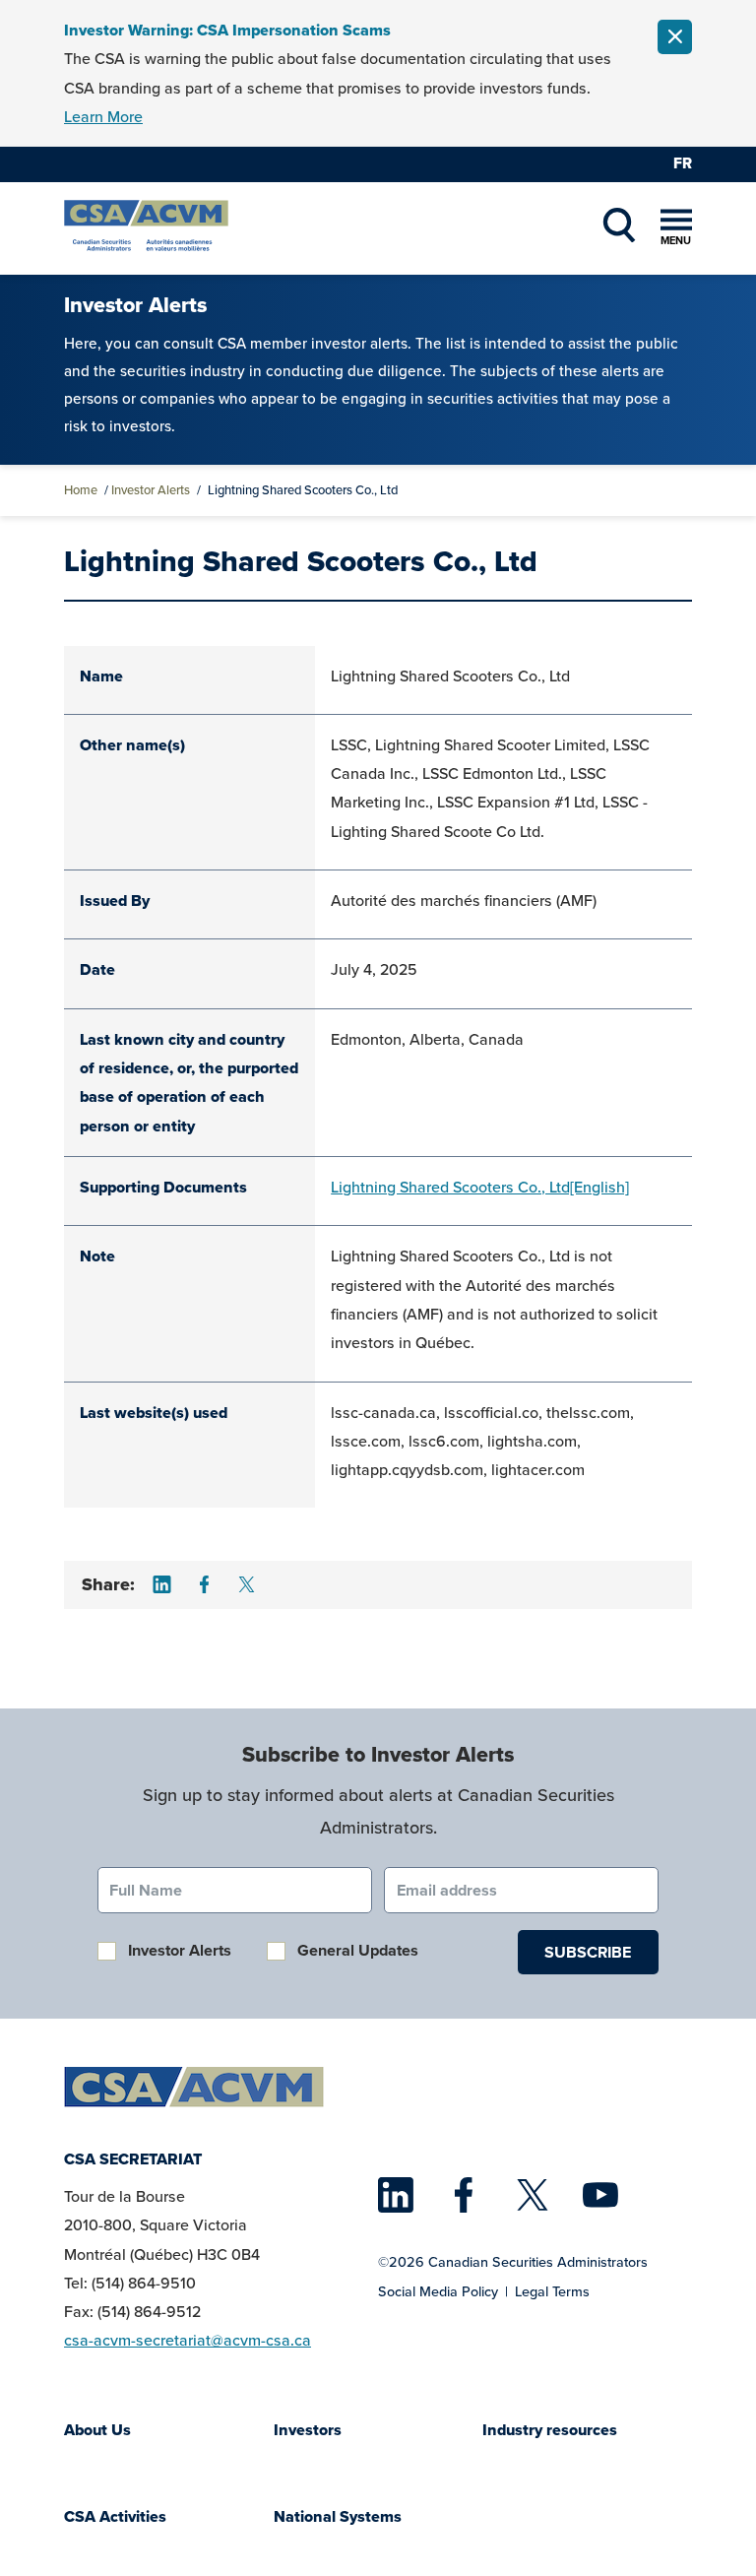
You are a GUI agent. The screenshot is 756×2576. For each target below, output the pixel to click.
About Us (97, 2430)
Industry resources (550, 2430)
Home (81, 490)
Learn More (103, 117)
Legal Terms (552, 2291)
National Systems (338, 2516)
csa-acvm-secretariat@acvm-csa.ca (188, 2340)
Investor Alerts (151, 490)
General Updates (358, 1950)
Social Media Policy (438, 2291)
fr (683, 163)
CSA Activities (115, 2516)
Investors (308, 2430)
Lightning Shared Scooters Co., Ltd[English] (480, 1187)
